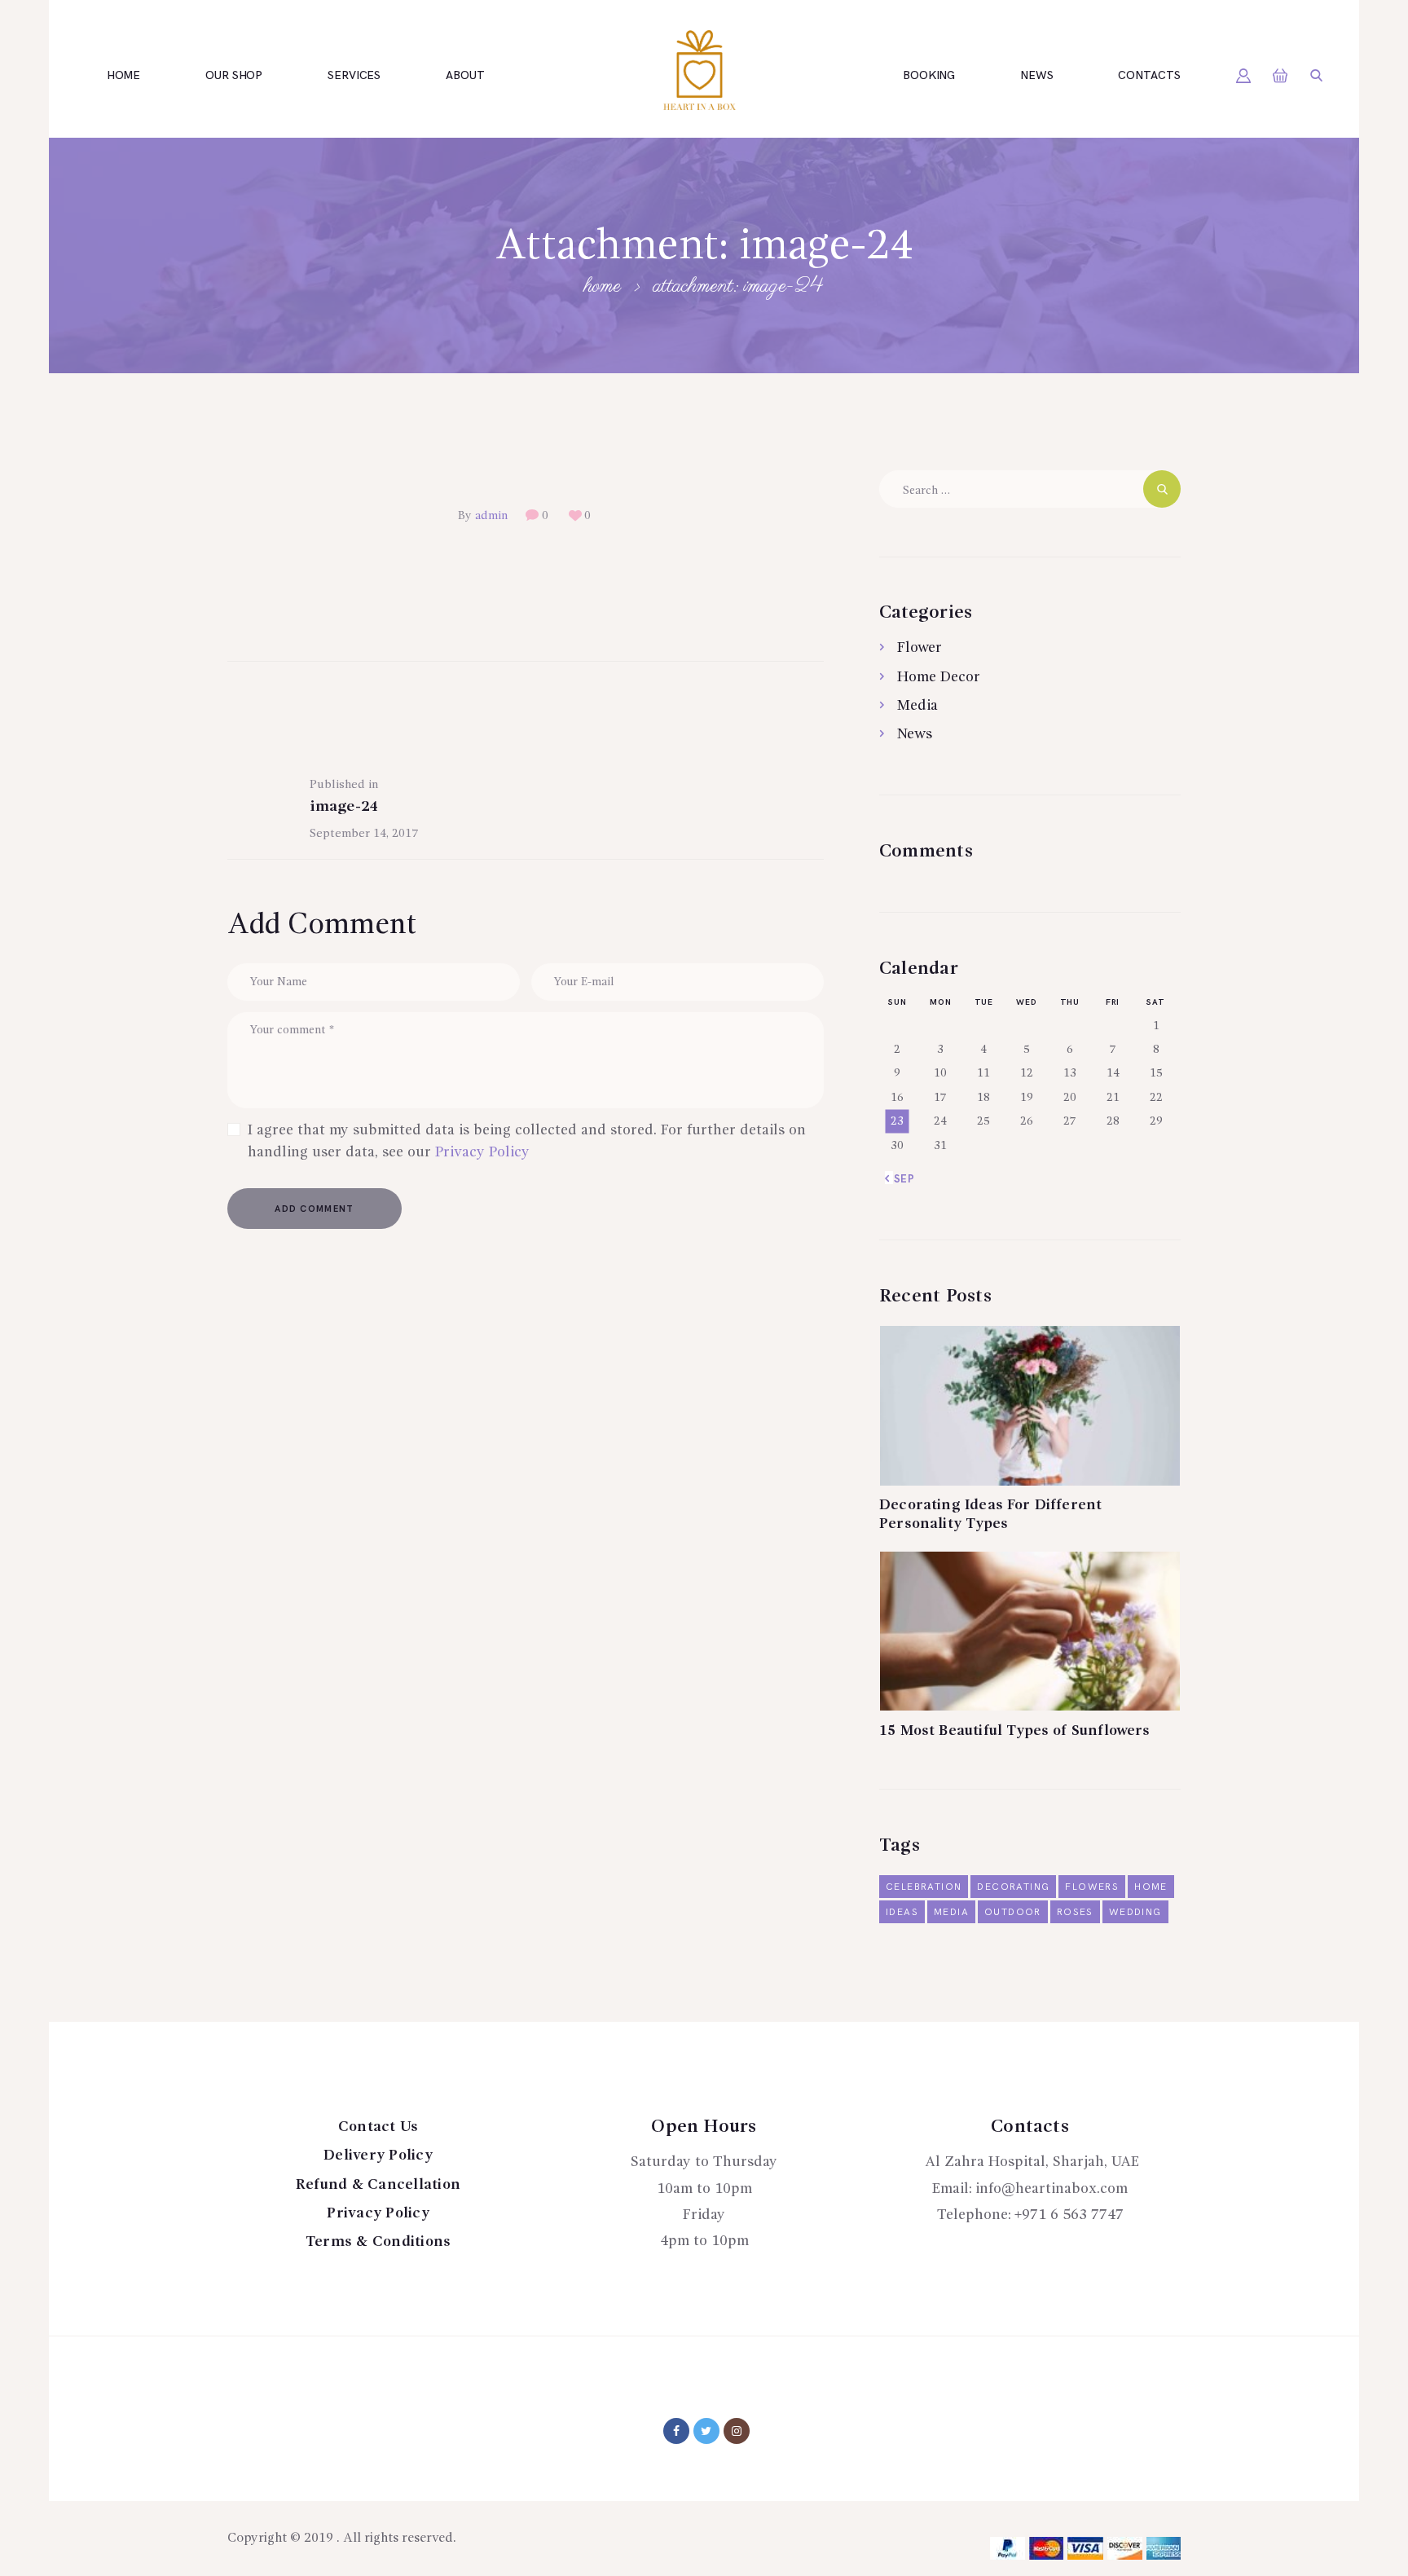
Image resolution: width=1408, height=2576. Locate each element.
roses (1075, 1912)
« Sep (900, 1179)
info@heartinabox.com (1052, 2189)
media (951, 1912)
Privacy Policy (482, 1152)
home (1151, 1887)
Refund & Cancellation (378, 2185)
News (915, 734)
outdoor (1013, 1912)
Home (603, 287)
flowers (1092, 1887)
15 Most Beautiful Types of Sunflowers (1015, 1731)
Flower (920, 648)
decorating (1013, 1887)
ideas (902, 1912)
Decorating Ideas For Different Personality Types (990, 1515)
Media (917, 706)
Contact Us (378, 2127)
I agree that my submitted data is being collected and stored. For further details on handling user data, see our (527, 1141)
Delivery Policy (378, 2155)
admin (491, 516)
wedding (1135, 1912)
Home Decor (939, 677)
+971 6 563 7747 (1069, 2215)
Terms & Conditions (378, 2242)
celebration (924, 1887)
